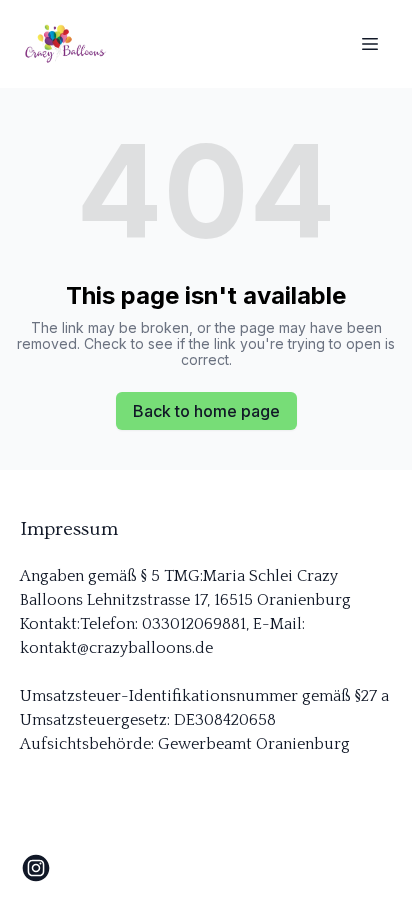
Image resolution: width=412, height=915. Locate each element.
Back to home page (206, 411)
